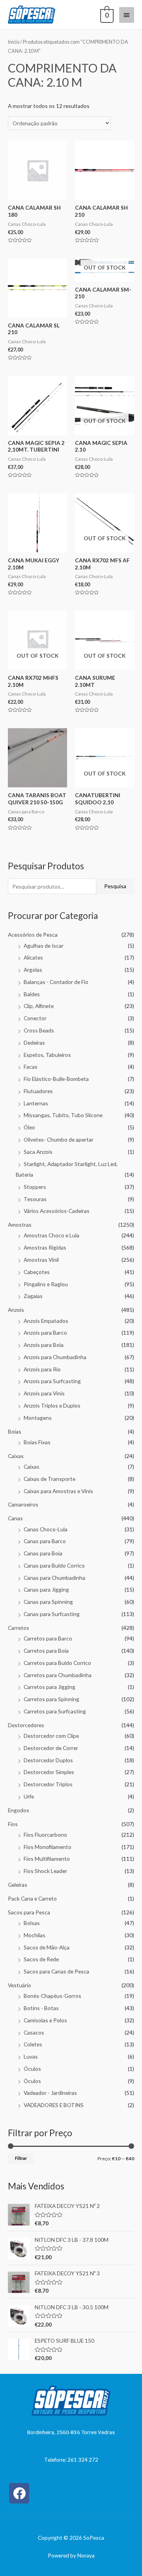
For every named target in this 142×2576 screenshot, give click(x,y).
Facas (31, 1067)
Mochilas (35, 1935)
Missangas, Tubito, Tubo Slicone (63, 1115)
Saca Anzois (38, 1152)
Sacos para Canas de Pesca (56, 1971)
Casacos (34, 2032)
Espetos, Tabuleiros (47, 1055)
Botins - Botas (41, 2008)
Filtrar (21, 2158)
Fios (13, 1824)
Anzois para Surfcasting (52, 1381)
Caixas (16, 1456)
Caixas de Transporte (50, 1479)
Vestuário (20, 1985)
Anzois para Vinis (44, 1393)
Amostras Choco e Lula (51, 1235)
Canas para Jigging (46, 1589)
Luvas (31, 2056)
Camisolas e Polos (45, 2020)
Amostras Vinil (41, 1260)
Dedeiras (34, 1042)
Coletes (33, 2044)
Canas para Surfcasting (52, 1614)
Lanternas (36, 1103)
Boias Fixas (37, 1442)
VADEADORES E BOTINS (54, 2105)
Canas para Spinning (48, 1602)
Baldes (32, 994)
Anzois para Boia (44, 1345)
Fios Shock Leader (45, 1871)
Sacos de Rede (41, 1959)
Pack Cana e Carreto (32, 1898)
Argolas (33, 970)
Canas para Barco (45, 1541)
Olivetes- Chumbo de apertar (59, 1139)
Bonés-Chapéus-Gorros (52, 1996)
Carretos (19, 1628)
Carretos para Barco (48, 1638)
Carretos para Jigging (50, 1687)
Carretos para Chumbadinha (58, 1675)
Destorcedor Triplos (48, 1784)
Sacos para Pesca (29, 1912)
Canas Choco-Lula (46, 1529)
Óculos (32, 2069)
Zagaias (33, 1296)
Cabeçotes (37, 1272)
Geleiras (18, 1885)
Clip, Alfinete (39, 1006)
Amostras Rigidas (45, 1247)
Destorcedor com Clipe (51, 1736)
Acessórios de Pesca (33, 935)
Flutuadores (38, 1091)
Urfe (29, 1796)
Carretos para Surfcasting (55, 1711)
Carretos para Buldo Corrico (57, 1663)
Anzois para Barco (45, 1333)
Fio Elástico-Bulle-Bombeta (56, 1079)
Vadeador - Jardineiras (50, 2093)
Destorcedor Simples (49, 1772)
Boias (15, 1431)
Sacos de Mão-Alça (47, 1947)
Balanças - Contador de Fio (56, 982)
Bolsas (32, 1923)
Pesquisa (115, 886)
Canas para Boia (43, 1553)
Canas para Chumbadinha (54, 1578)
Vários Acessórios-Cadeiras (57, 1211)
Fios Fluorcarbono (45, 1835)
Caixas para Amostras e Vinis (58, 1491)
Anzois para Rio (42, 1369)
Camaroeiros (23, 1504)
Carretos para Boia (46, 1651)
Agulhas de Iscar (44, 946)
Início (14, 42)
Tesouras (35, 1199)
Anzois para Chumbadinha (55, 1357)
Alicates (33, 957)
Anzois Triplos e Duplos (52, 1405)
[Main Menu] (127, 15)
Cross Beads (39, 1030)
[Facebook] (19, 2493)
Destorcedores (26, 1725)
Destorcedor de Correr (51, 1748)
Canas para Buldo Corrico (54, 1565)
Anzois (16, 1310)
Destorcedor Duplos (48, 1760)
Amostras (20, 1225)
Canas (15, 1518)
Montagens (38, 1418)
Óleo (29, 1127)
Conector (35, 1018)
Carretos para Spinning (51, 1699)
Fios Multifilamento (47, 1859)
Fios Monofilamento (48, 1847)
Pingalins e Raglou (46, 1284)
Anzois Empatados (46, 1321)
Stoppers (35, 1187)
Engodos (19, 1810)
